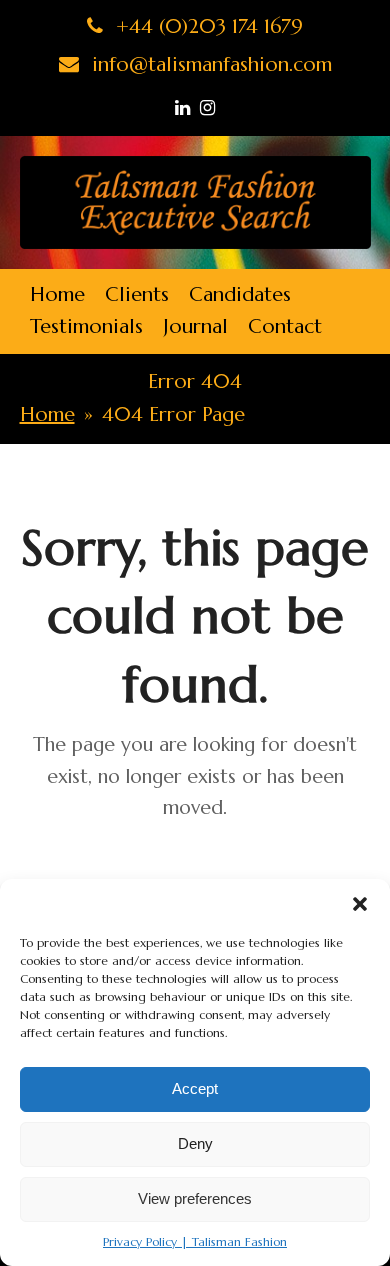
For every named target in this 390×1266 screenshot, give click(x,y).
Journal (195, 326)
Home (57, 294)
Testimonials (86, 326)
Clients (137, 294)
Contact (285, 326)
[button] (360, 904)
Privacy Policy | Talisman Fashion (195, 1241)
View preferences (195, 1198)
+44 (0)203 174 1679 (206, 26)
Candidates (240, 294)
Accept (195, 1088)
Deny (195, 1143)
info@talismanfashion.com (209, 64)
